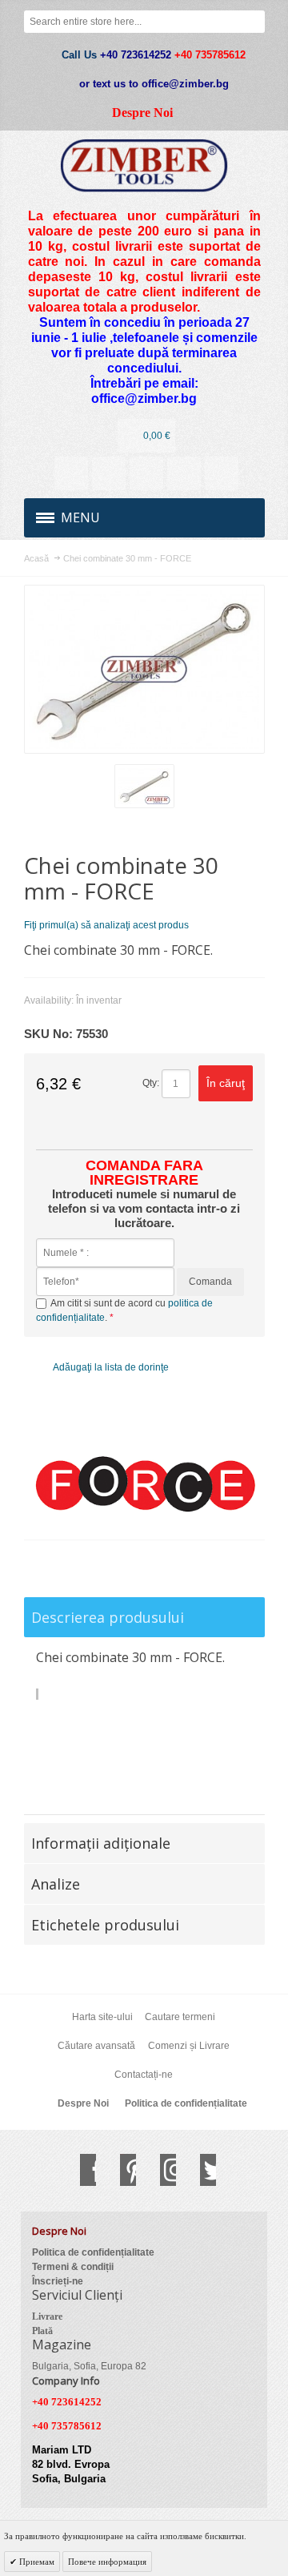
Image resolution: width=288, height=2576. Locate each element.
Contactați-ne (144, 2075)
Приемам (36, 2562)
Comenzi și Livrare (189, 2046)
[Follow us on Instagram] (160, 2170)
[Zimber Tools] (144, 165)
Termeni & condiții (73, 2267)
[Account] (71, 473)
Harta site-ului (102, 2017)
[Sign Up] (222, 473)
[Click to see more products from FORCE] (144, 1485)
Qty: (151, 1083)
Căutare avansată (96, 2046)
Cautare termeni (180, 2017)
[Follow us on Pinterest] (120, 2170)
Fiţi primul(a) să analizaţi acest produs (106, 925)
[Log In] (184, 473)
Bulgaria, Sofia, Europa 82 (89, 2366)
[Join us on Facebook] (80, 2170)
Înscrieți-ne (58, 2281)
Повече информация (107, 2562)
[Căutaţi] (254, 22)
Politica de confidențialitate (186, 2103)
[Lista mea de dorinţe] (146, 473)
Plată (42, 2331)
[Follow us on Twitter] (200, 2170)
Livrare (47, 2316)
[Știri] (109, 473)
